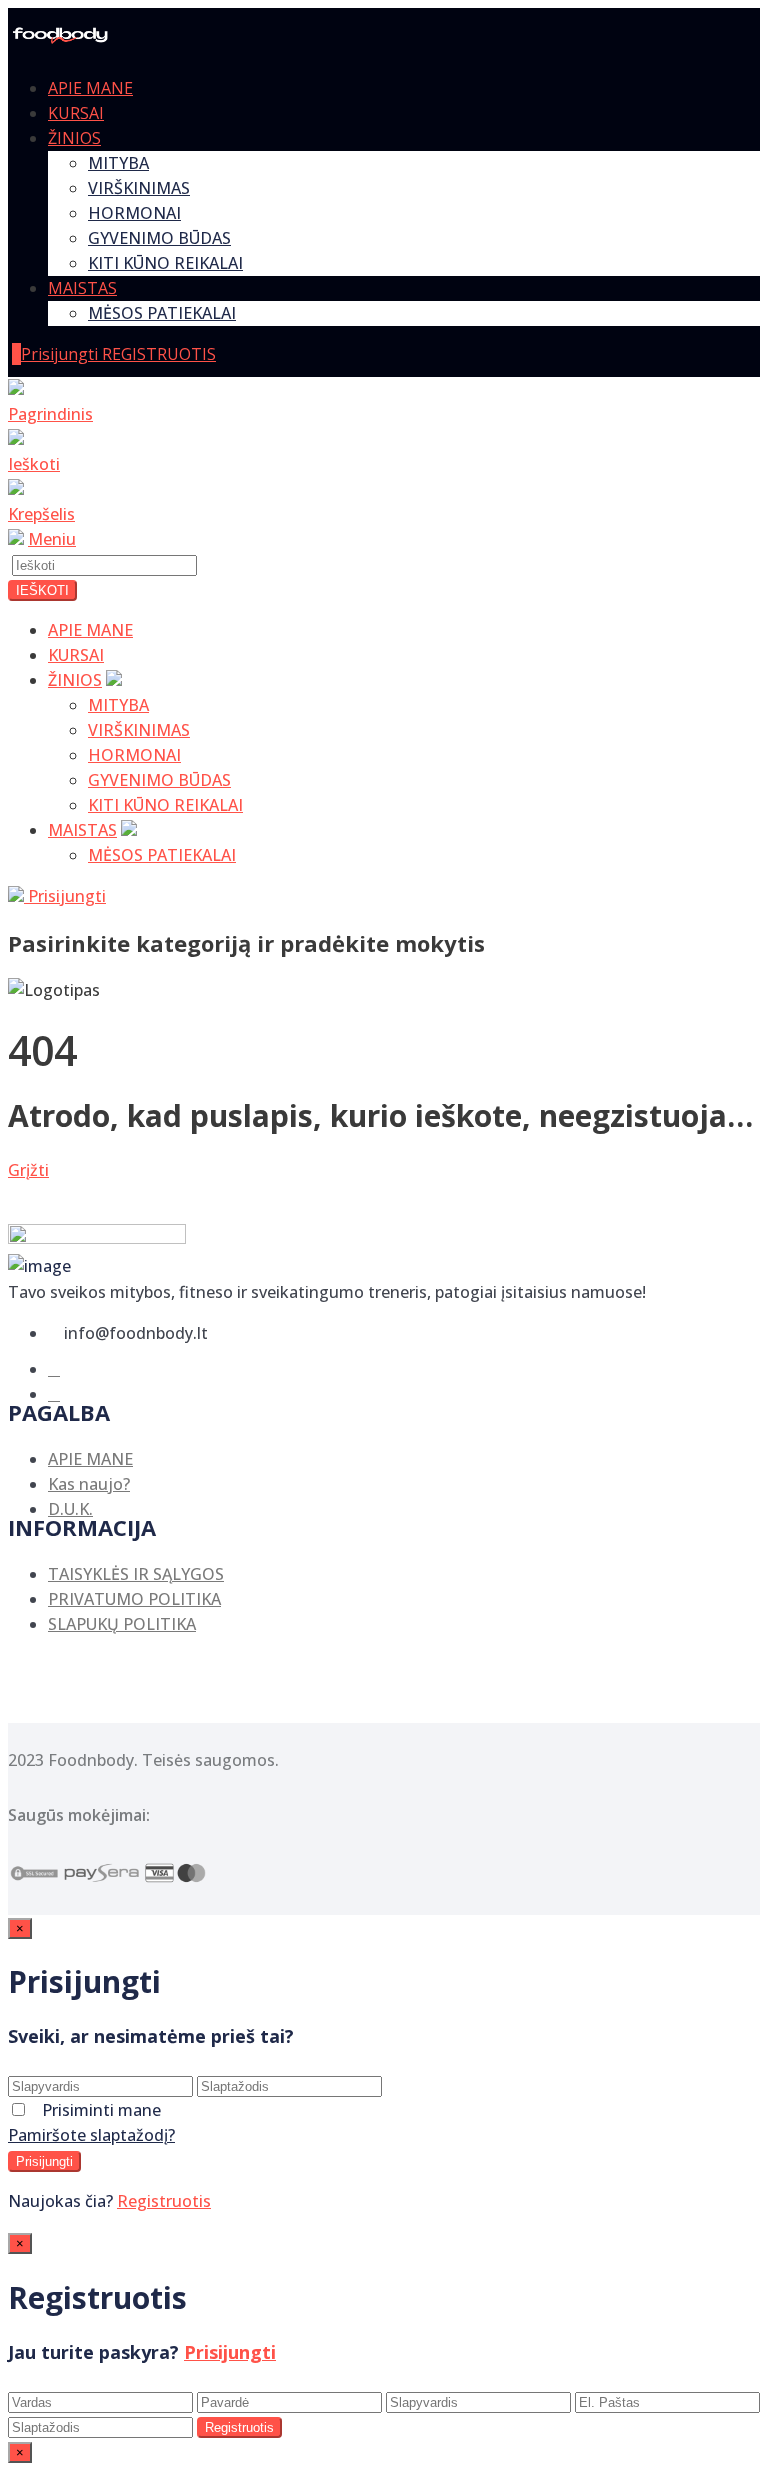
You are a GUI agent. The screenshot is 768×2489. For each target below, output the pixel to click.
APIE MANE (90, 88)
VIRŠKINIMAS (139, 188)
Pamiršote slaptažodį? (91, 2135)
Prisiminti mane (101, 2110)
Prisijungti (61, 354)
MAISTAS (82, 288)
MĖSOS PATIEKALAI (162, 313)
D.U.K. (70, 1509)
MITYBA (118, 163)
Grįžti (28, 1170)
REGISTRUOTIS (159, 354)
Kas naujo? (89, 1484)
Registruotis (164, 2201)
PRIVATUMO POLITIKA (134, 1599)
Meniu (52, 539)
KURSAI (76, 113)
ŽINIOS (74, 138)
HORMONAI (134, 213)
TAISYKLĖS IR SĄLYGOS (136, 1574)
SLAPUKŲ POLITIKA (122, 1624)
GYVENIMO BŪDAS (159, 238)
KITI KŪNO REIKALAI (165, 263)
